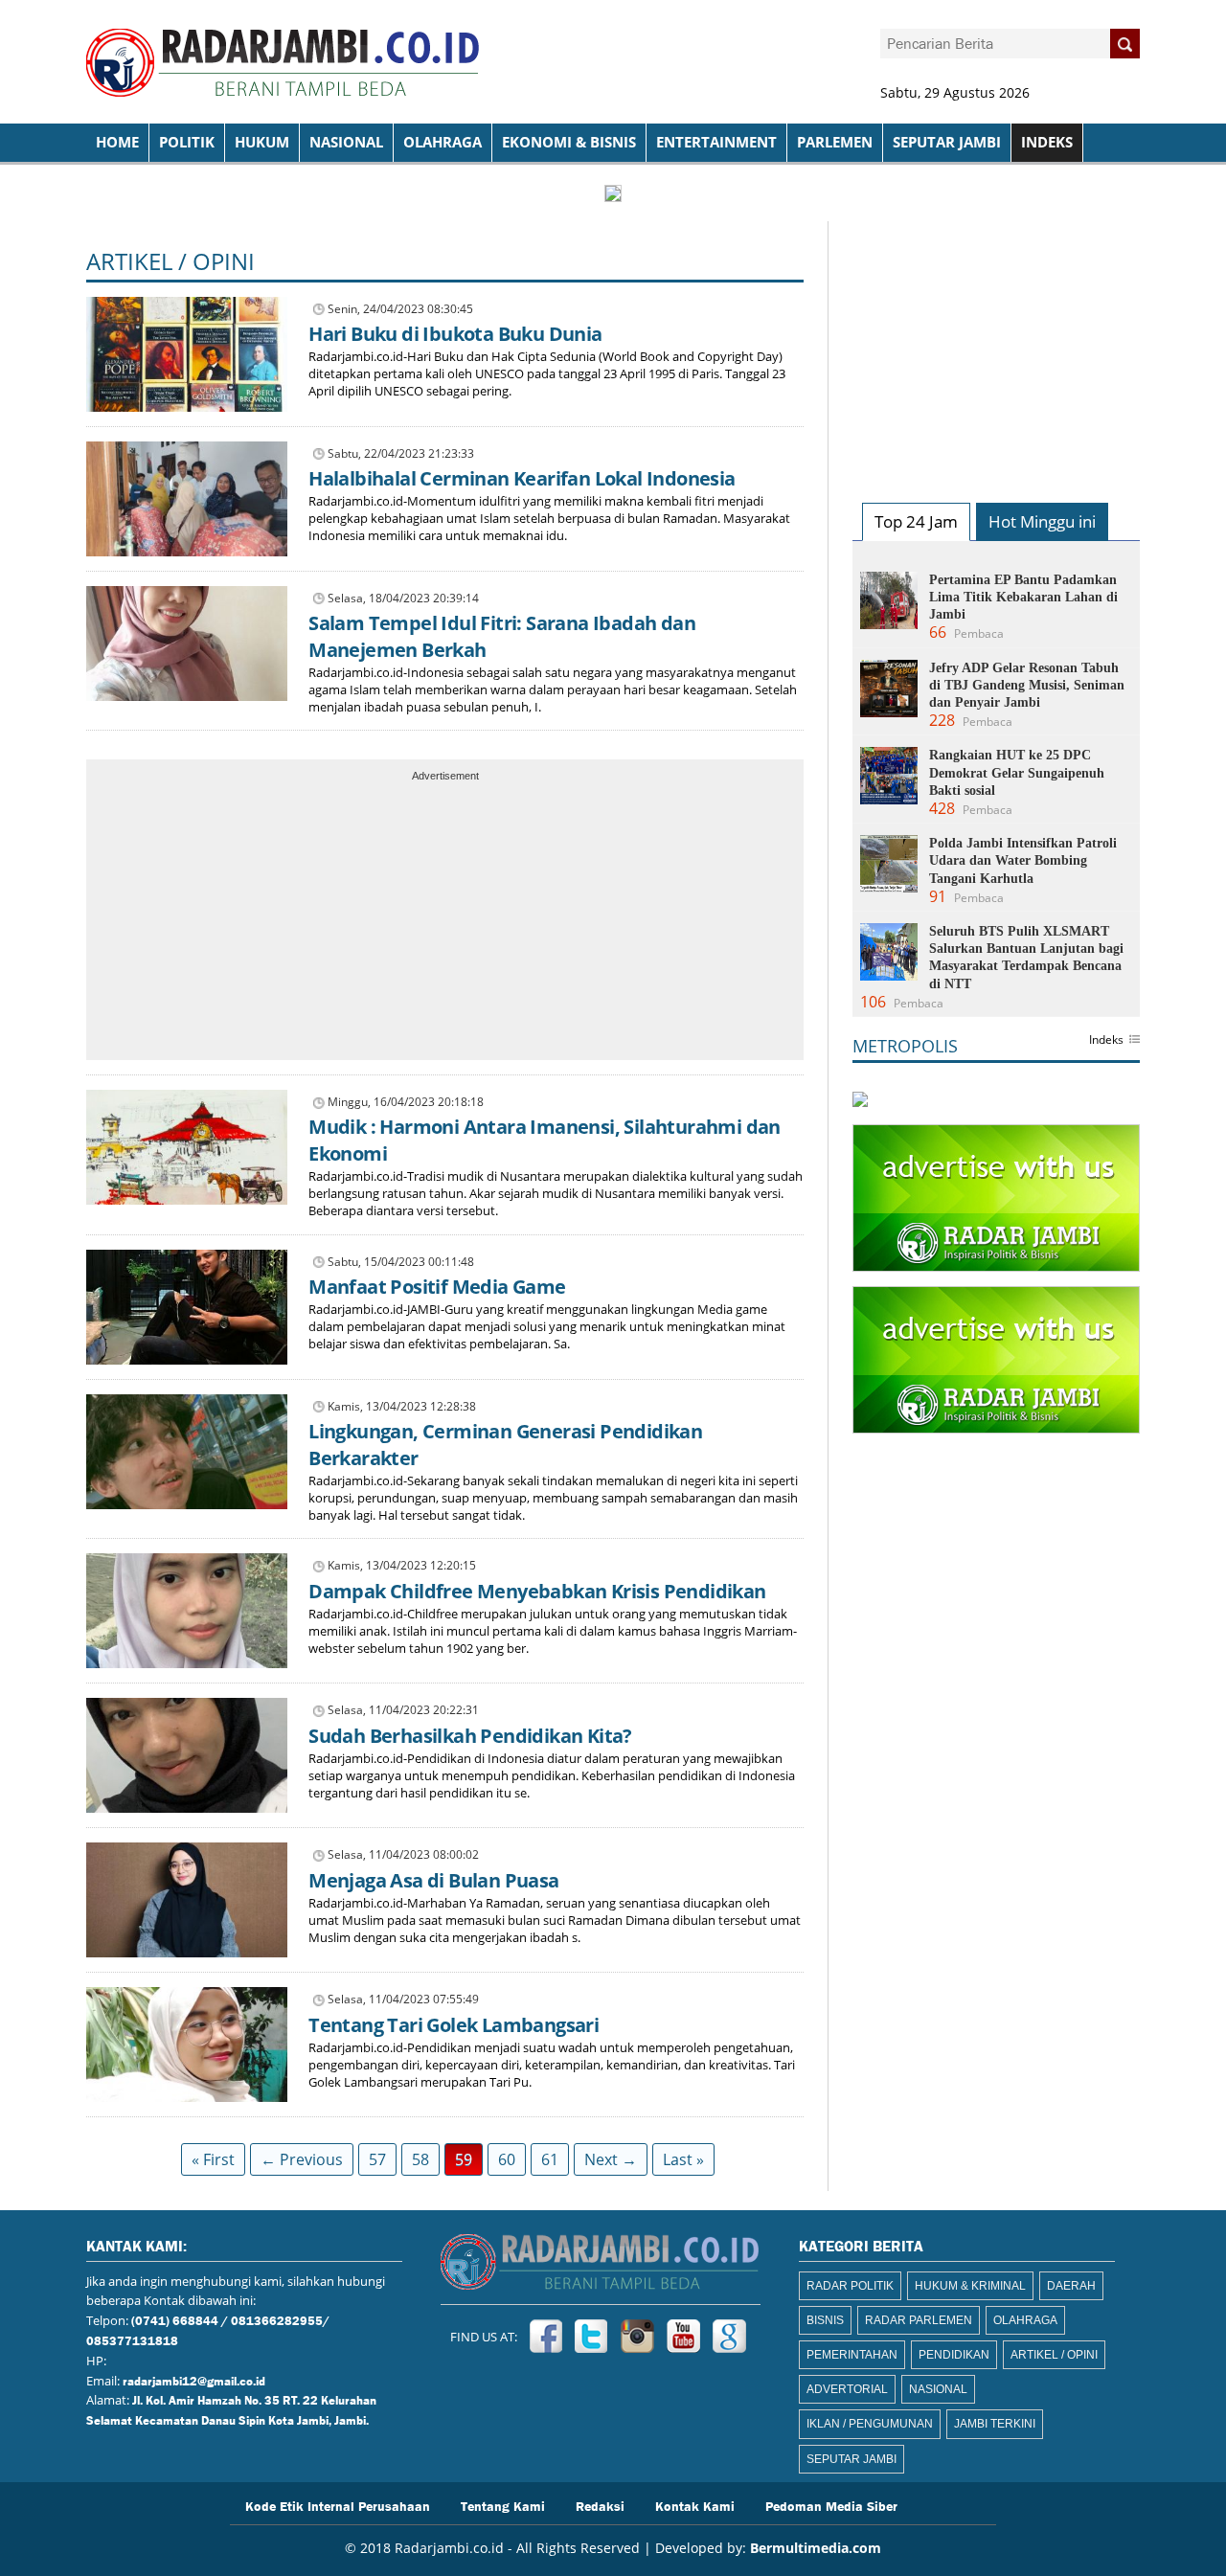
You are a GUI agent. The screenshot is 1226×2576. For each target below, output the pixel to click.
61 (550, 2159)
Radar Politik (850, 2286)
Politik (187, 142)
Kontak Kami (695, 2505)
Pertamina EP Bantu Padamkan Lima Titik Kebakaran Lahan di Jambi (1023, 597)
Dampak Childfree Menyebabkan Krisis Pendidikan (537, 1591)
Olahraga (443, 142)
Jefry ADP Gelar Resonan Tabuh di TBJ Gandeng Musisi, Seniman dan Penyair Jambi (1027, 685)
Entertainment (716, 142)
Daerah (1071, 2286)
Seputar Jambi (947, 142)
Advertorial (847, 2389)
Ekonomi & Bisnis (569, 142)
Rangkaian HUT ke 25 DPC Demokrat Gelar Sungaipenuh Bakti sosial (1017, 772)
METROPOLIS (905, 1046)
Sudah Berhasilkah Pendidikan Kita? (470, 1736)
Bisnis (825, 2320)
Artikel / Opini (170, 261)
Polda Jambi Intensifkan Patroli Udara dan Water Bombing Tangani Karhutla (1023, 860)
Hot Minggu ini (1042, 521)
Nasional (346, 142)
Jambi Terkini (995, 2424)
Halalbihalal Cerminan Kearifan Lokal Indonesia (522, 478)
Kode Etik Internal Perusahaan (338, 2505)
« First (213, 2159)
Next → (611, 2159)
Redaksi (600, 2505)
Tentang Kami (503, 2505)
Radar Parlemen (919, 2320)
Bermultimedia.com (816, 2548)
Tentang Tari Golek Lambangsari (454, 2025)
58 (420, 2159)
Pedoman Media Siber (831, 2505)
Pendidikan (954, 2355)
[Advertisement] (445, 922)
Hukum (262, 142)
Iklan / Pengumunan (870, 2424)
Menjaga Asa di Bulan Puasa (433, 1880)
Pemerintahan (852, 2355)
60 (507, 2159)
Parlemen (835, 142)
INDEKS (1047, 142)
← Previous (302, 2159)
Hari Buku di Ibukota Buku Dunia (455, 334)
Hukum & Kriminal (970, 2286)
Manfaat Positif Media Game (437, 1287)
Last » (683, 2159)
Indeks (1106, 1041)
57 (377, 2159)
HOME (117, 142)
